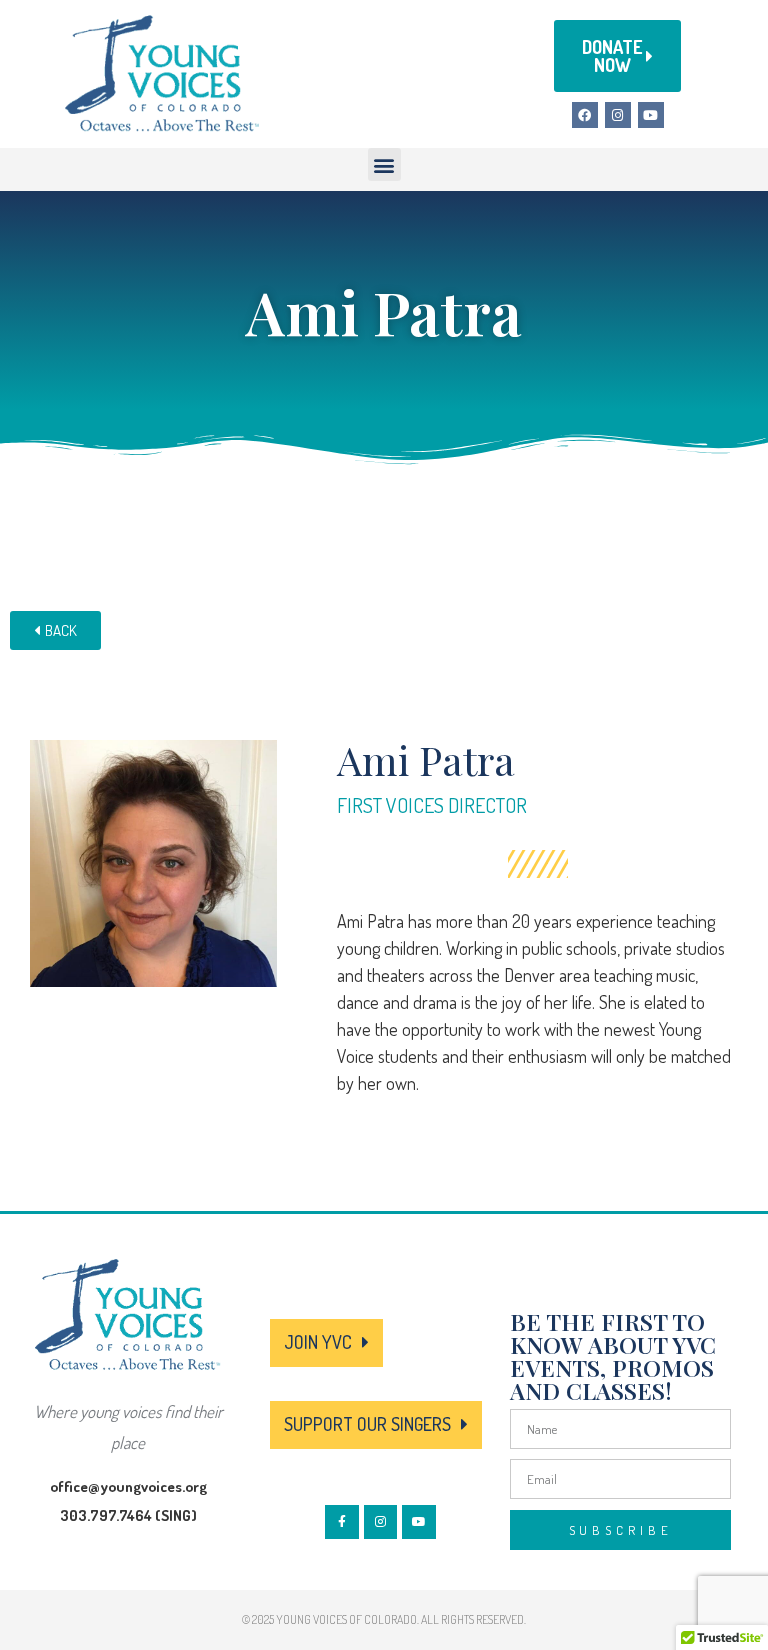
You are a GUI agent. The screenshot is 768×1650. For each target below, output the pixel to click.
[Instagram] (618, 115)
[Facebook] (585, 115)
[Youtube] (651, 115)
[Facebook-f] (342, 1522)
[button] (384, 164)
